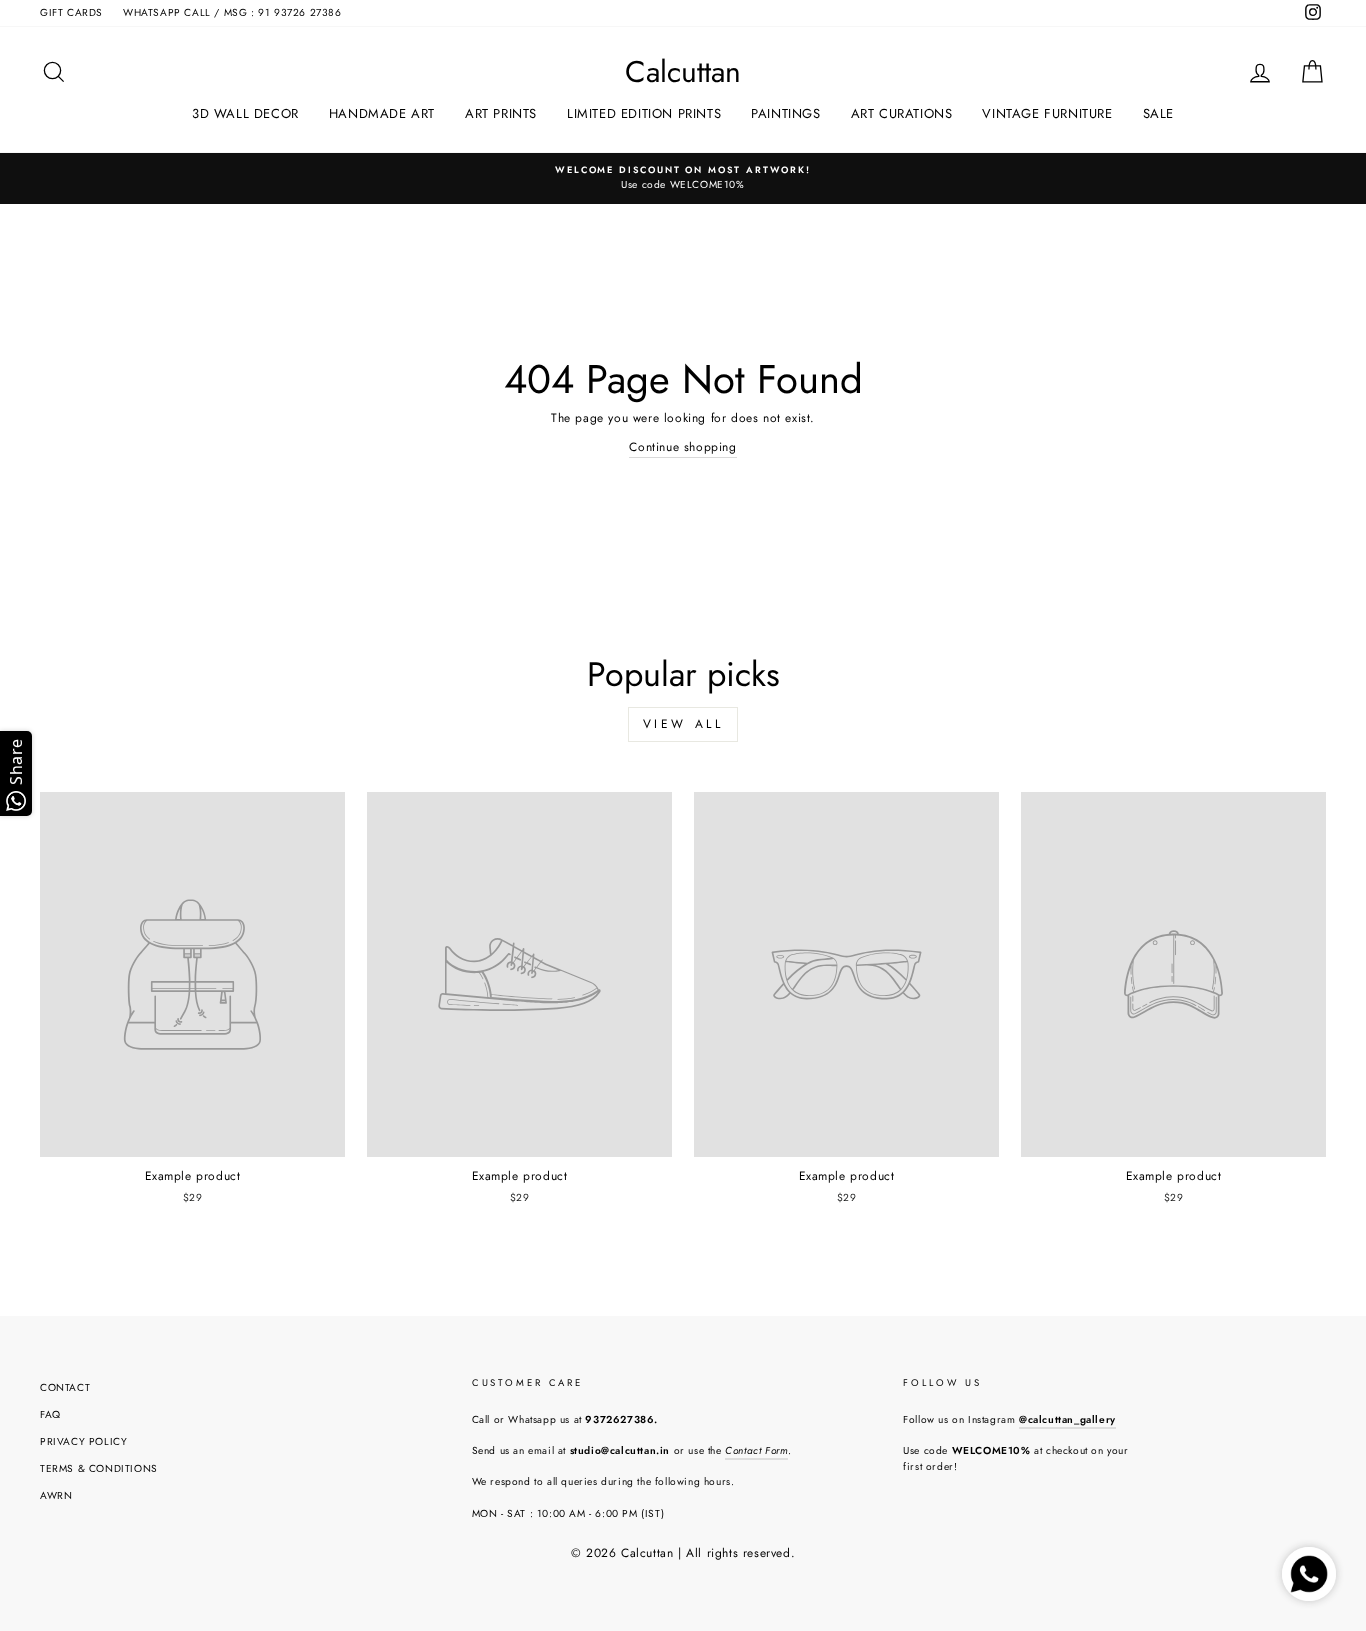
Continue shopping (682, 447)
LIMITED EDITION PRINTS (644, 113)
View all (683, 724)
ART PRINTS (501, 113)
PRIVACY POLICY (83, 1441)
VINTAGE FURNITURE (1047, 113)
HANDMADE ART (382, 113)
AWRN (56, 1495)
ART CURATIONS (902, 113)
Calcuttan (683, 72)
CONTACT (65, 1387)
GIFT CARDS (71, 12)
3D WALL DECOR (245, 113)
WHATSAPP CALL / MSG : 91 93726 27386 (232, 12)
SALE (1158, 113)
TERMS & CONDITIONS (99, 1468)
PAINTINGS (785, 113)
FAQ (50, 1414)
